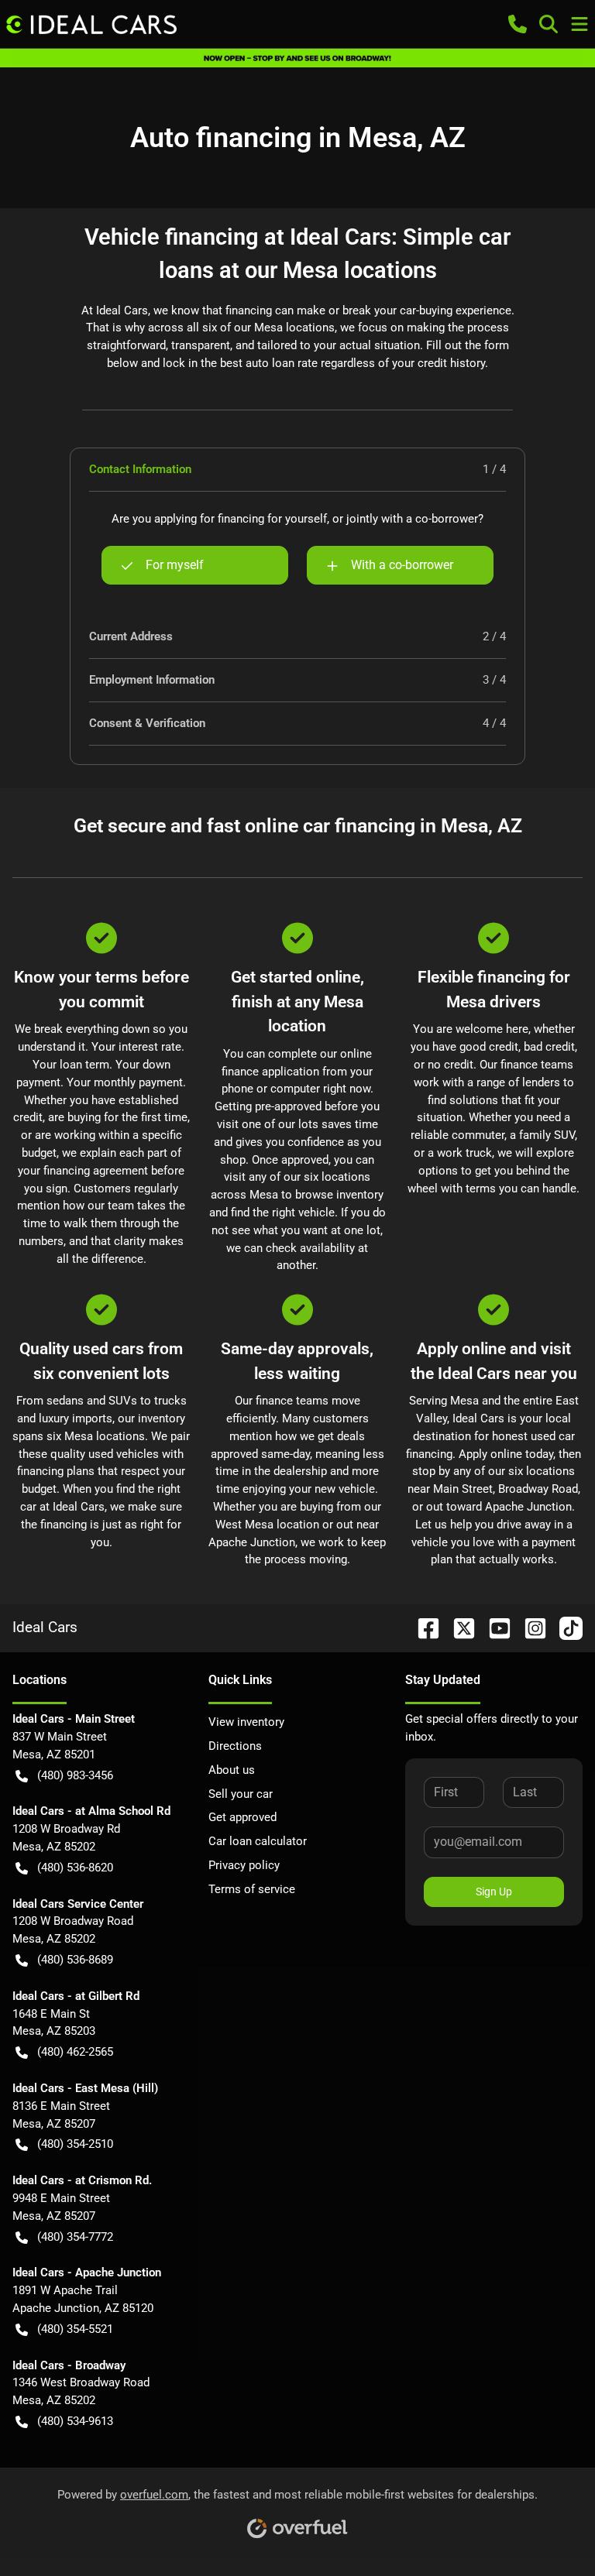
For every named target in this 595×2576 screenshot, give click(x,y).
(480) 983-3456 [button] (75, 1775)
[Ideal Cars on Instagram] (529, 1627)
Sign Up (494, 1892)
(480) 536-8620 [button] (75, 1868)
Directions (235, 1746)
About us (232, 1770)
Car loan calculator (258, 1841)
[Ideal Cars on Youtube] (494, 1627)
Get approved (242, 1817)
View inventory (246, 1722)
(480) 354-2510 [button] (75, 2144)
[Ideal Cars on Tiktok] (565, 1627)
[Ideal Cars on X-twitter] (458, 1627)
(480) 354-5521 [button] (75, 2329)
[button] (518, 24)
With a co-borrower (402, 565)
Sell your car (241, 1794)
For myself (175, 565)
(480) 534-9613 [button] (75, 2421)
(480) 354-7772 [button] (75, 2237)
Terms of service (252, 1889)
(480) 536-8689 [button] (75, 1960)
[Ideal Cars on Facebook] (422, 1627)
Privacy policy (244, 1865)
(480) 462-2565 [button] (75, 2052)
